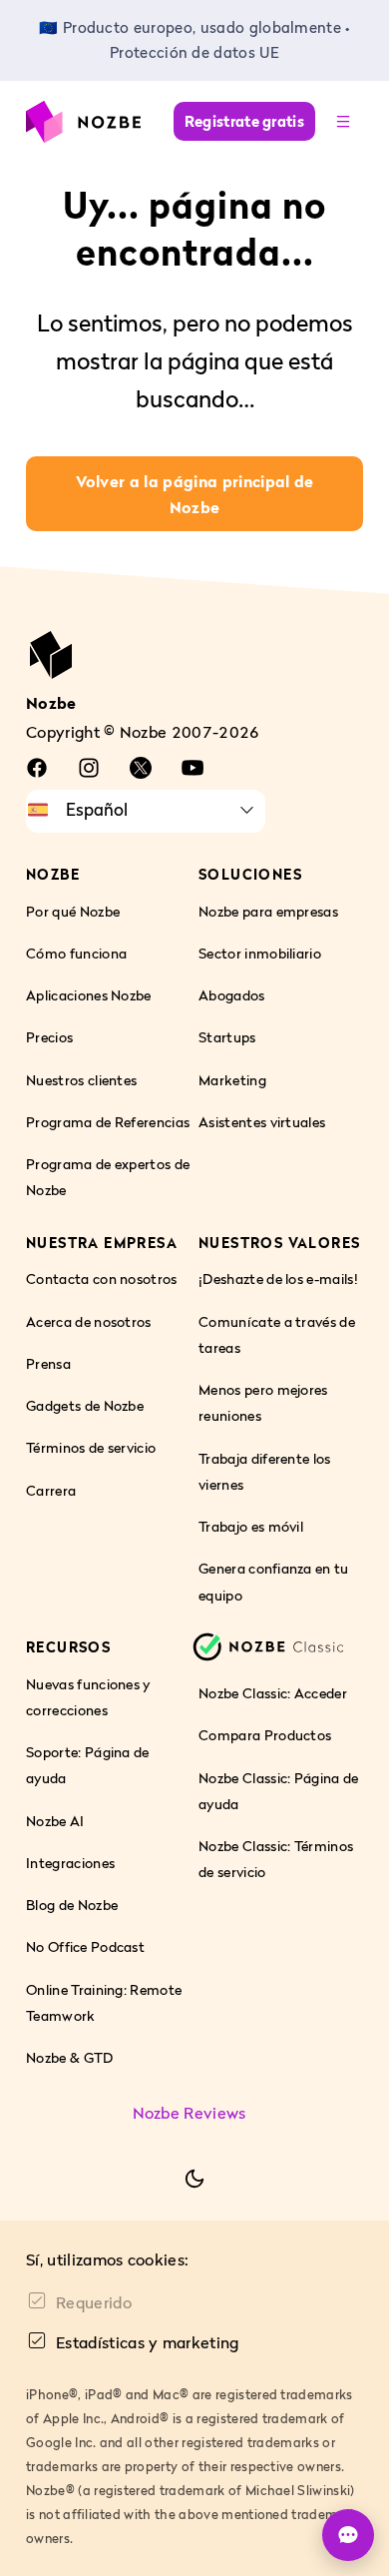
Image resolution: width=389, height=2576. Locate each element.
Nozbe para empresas (268, 911)
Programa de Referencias (108, 1122)
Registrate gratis (244, 121)
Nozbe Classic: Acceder (273, 1693)
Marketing (232, 1080)
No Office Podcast (85, 1947)
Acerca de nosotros (89, 1321)
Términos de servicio (91, 1448)
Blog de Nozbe (72, 1905)
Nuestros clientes (81, 1080)
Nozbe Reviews (190, 2114)
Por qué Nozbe (73, 911)
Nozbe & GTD (70, 2057)
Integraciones (70, 1863)
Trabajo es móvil (251, 1526)
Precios (49, 1038)
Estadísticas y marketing (148, 2342)
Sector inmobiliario (260, 953)
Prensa (48, 1363)
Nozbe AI (55, 1821)
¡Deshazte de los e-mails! (278, 1280)
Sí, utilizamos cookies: (107, 2259)
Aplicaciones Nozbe (89, 995)
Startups (227, 1038)
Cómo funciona (76, 953)
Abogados (232, 995)
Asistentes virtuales (262, 1122)
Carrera (51, 1490)
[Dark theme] (194, 2179)
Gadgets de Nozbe (85, 1405)
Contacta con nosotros (102, 1280)
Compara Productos (265, 1736)
